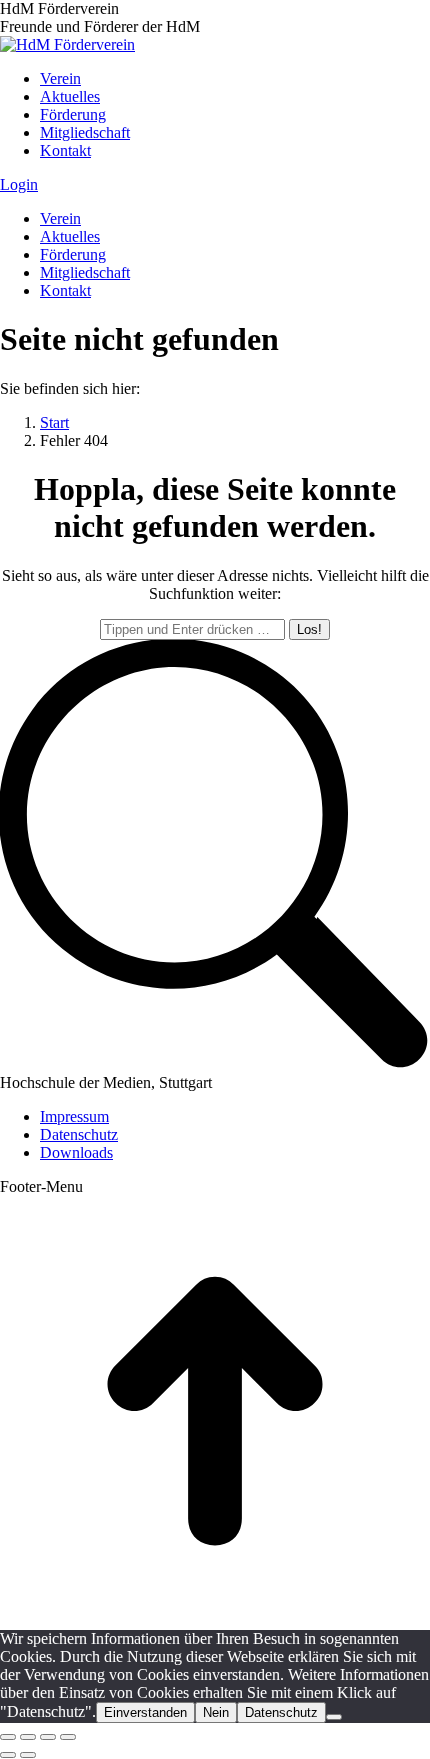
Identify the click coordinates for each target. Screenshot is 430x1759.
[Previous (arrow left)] (8, 1755)
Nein (216, 1712)
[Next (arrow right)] (28, 1755)
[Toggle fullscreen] (48, 1737)
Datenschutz (281, 1712)
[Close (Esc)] (8, 1737)
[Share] (28, 1737)
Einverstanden (145, 1712)
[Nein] (334, 1717)
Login (19, 184)
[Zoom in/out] (68, 1737)
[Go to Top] (215, 1620)
